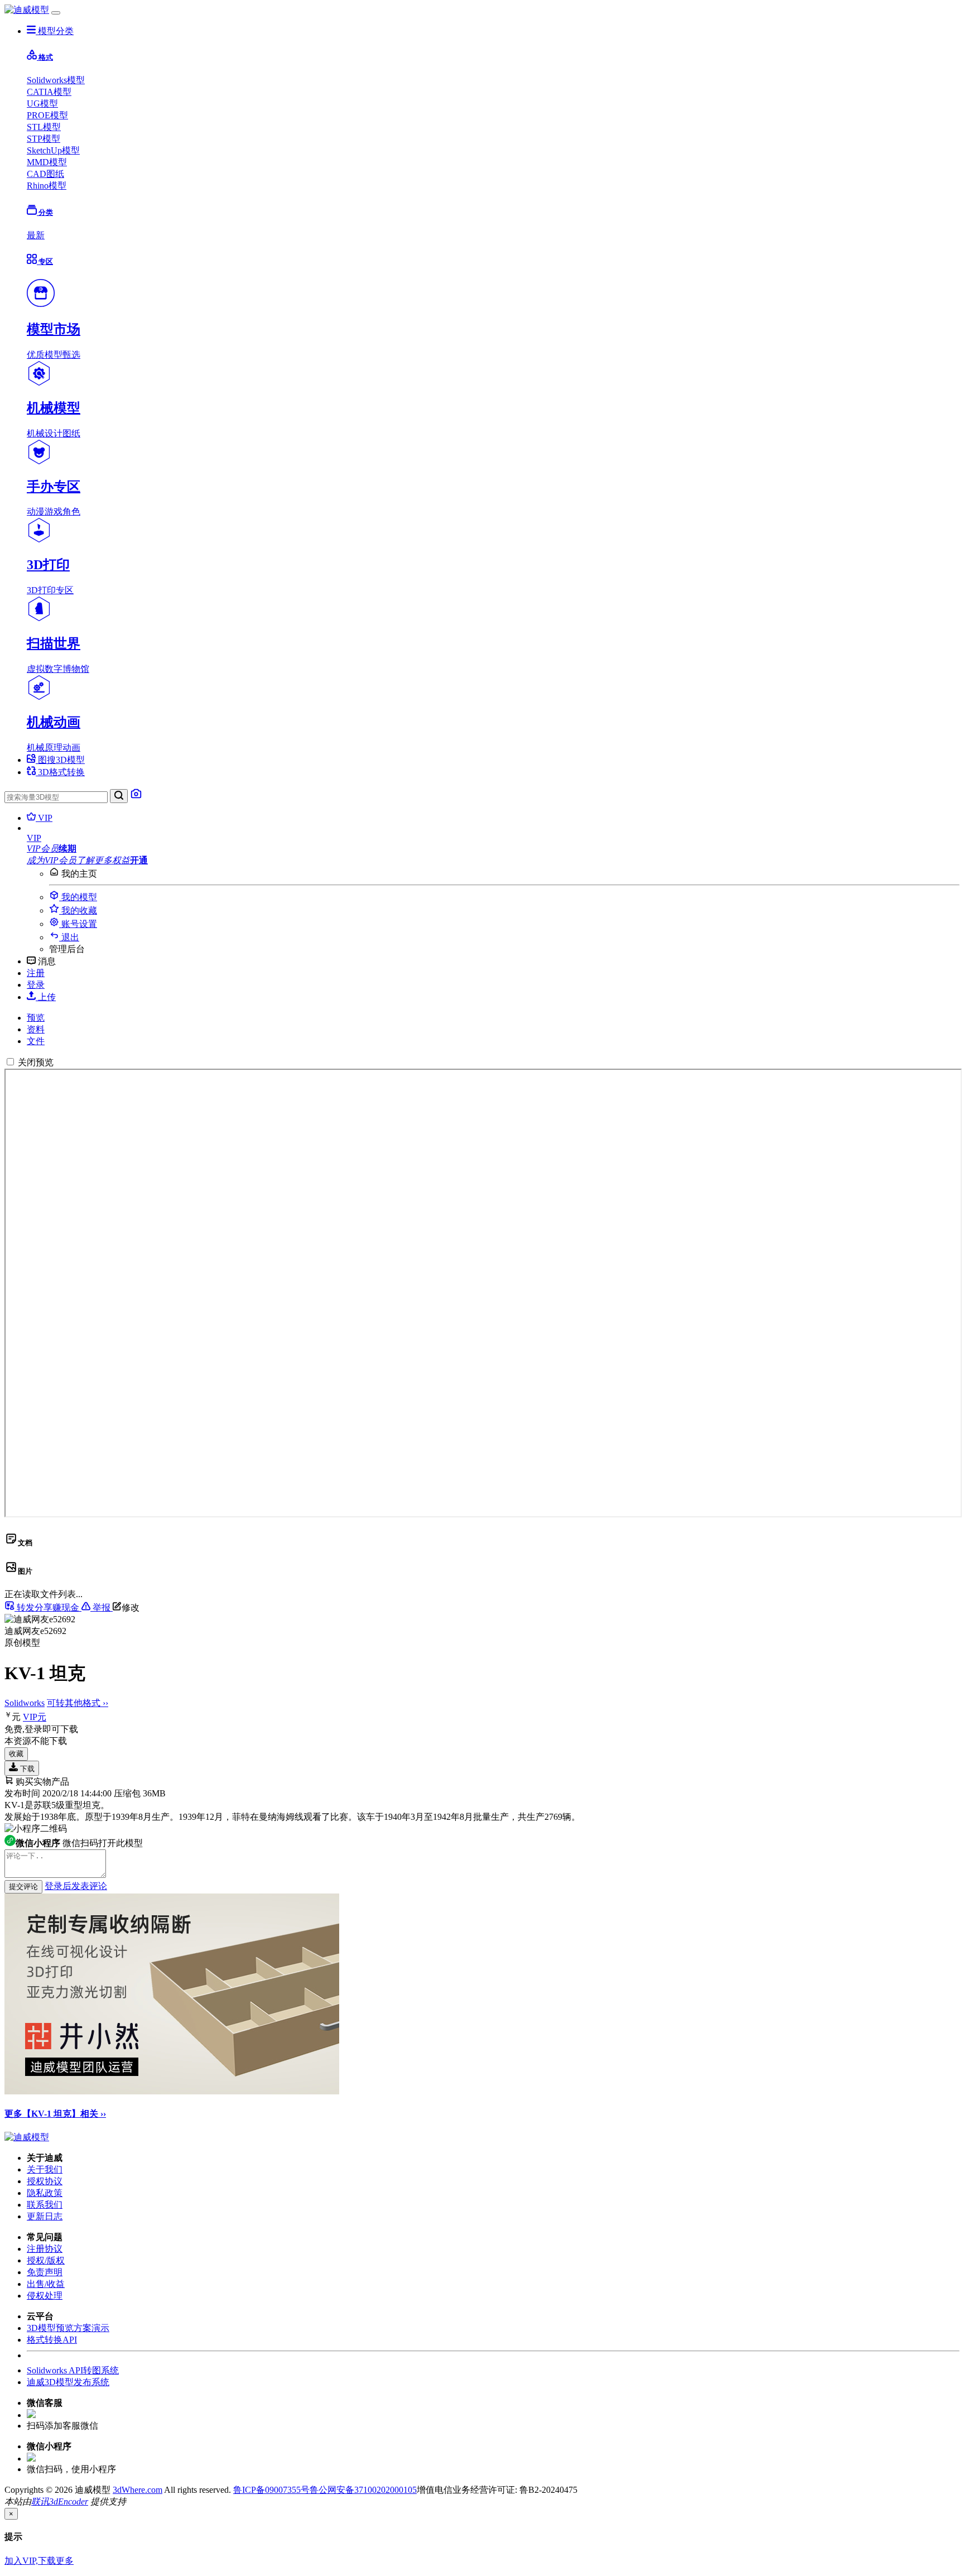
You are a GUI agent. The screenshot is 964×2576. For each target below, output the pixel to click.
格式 (45, 57)
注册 (36, 973)
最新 (36, 235)
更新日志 (45, 2216)
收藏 (16, 1754)
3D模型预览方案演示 (68, 2328)
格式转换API (52, 2340)
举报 (102, 1607)
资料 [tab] (36, 1029)
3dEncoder (69, 2501)
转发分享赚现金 (48, 1607)
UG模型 (42, 104)
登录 (36, 985)
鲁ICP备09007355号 (271, 2490)
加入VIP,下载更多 (39, 2561)
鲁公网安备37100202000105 (363, 2490)
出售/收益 (46, 2284)
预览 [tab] (36, 1018)
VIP (44, 818)
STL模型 (44, 127)
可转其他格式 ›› (78, 1703)
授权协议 (45, 2181)
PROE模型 (47, 115)
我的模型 (78, 897)
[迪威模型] (27, 10)
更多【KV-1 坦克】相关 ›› (55, 2114)
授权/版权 (46, 2260)
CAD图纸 (45, 174)
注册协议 (45, 2249)
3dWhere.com (138, 2490)
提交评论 (23, 1887)
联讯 (40, 2501)
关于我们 (45, 2169)
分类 (45, 212)
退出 (69, 937)
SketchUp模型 (53, 150)
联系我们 (45, 2205)
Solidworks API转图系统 (73, 2370)
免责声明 (45, 2272)
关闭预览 (36, 1062)
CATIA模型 (49, 92)
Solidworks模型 (56, 80)
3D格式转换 (60, 772)
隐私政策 (45, 2193)
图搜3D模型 (60, 760)
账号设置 (78, 924)
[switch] (10, 1062)
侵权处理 (45, 2296)
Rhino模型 (47, 186)
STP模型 (44, 139)
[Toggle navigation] (56, 13)
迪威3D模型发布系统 (68, 2382)
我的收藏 (78, 910)
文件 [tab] (36, 1041)
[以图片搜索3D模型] (136, 797)
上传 (46, 997)
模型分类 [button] (55, 31)
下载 (26, 1769)
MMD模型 (47, 162)
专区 (45, 261)
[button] (493, 838)
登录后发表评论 (76, 1886)
